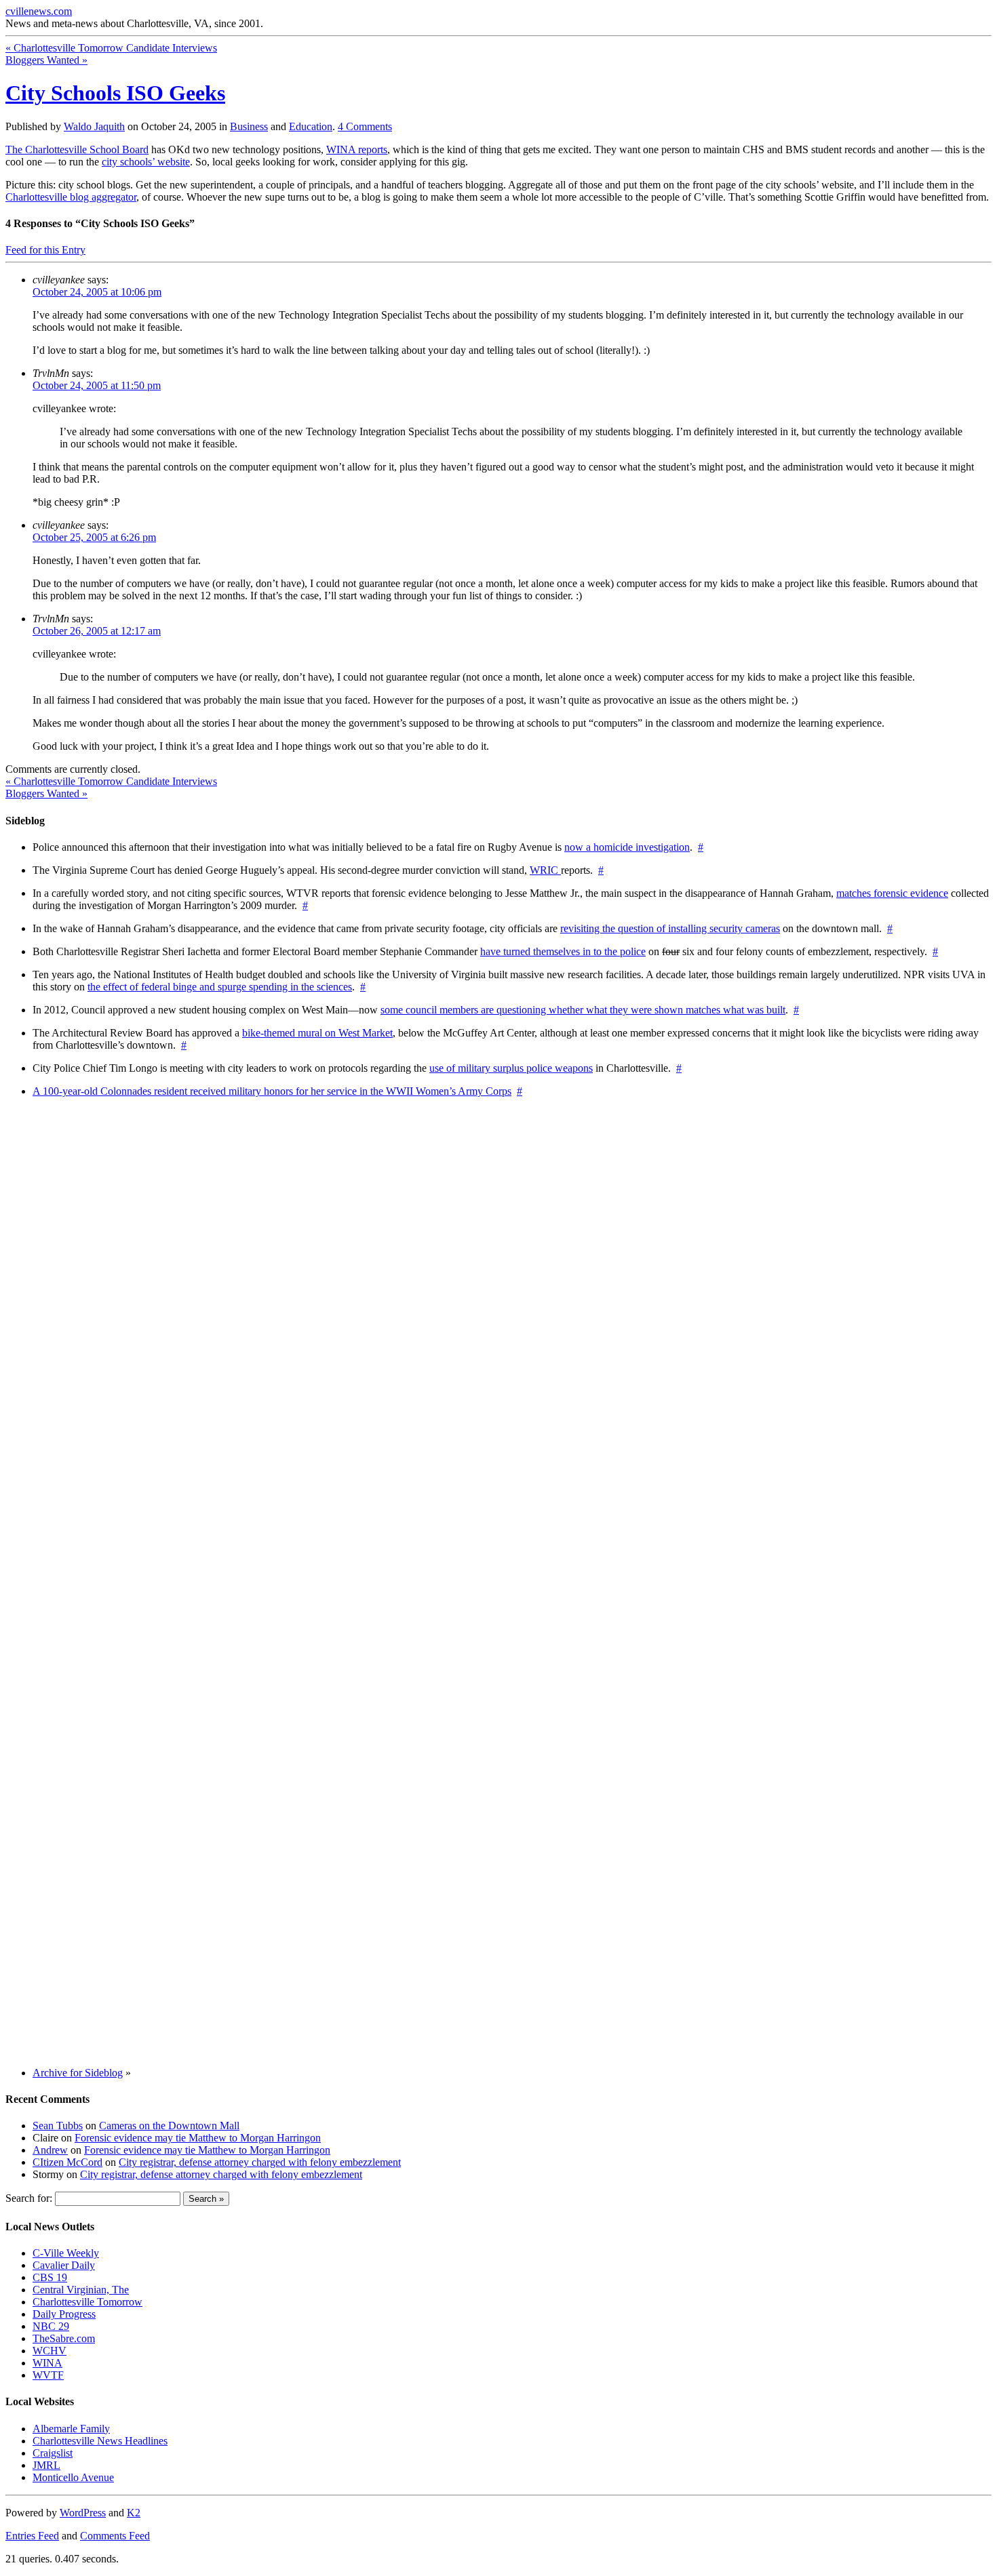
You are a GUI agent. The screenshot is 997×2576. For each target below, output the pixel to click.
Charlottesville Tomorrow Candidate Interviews (111, 48)
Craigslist (53, 2453)
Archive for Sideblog (78, 2073)
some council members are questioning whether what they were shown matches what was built (583, 1010)
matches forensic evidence (892, 893)
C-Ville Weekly (66, 2253)
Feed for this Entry (45, 250)
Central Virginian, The (81, 2290)
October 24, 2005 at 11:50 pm (97, 385)
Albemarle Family (71, 2429)
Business (249, 126)
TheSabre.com (64, 2338)
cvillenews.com (39, 11)
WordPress (83, 2513)
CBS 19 (50, 2277)
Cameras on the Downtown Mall (169, 2126)
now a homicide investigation (627, 847)
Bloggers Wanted (46, 60)
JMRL (46, 2465)
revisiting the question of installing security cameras (670, 928)
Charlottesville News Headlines (100, 2441)
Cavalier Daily (64, 2265)
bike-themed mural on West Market (317, 1033)
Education (311, 126)
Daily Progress (64, 2314)
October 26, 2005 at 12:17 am (97, 631)
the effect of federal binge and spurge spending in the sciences (220, 987)
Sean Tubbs (58, 2126)
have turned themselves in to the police (563, 951)
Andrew (50, 2150)
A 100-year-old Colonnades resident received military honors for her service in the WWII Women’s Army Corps (272, 1091)
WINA (47, 2363)
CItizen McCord (67, 2162)
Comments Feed (115, 2536)
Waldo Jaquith (94, 126)
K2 (134, 2513)
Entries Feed (32, 2536)
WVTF (48, 2375)
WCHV (50, 2351)
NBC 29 (51, 2326)
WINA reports (357, 149)
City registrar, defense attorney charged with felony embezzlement (260, 2162)
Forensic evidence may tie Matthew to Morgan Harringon (198, 2138)
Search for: (29, 2198)
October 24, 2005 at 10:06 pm (97, 292)
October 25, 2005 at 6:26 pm (94, 537)
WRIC (545, 870)
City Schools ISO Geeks (115, 93)
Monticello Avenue (73, 2477)
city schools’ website (146, 162)
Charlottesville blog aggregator (71, 197)
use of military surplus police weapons (511, 1068)
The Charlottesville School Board (77, 149)
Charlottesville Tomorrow (87, 2302)
